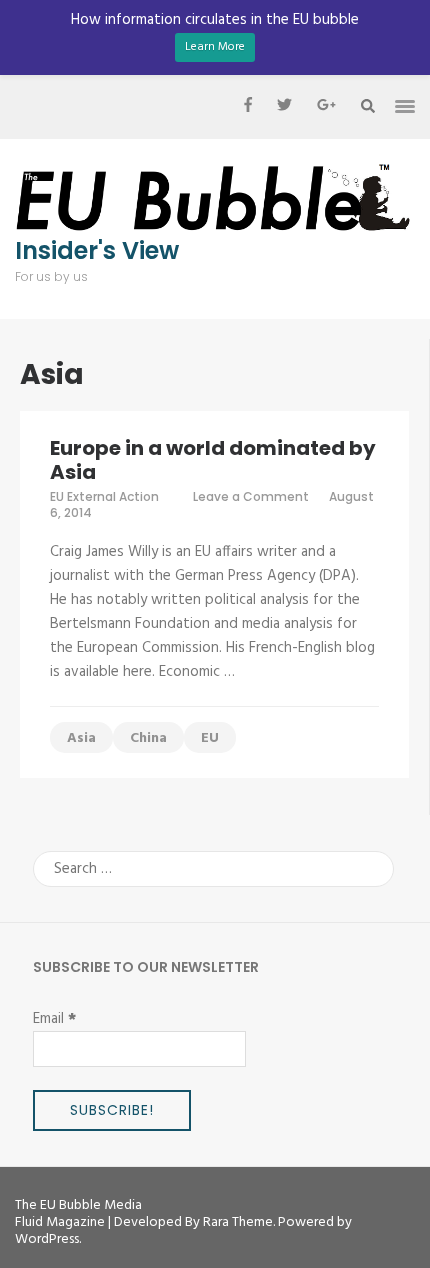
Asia (81, 738)
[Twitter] (284, 107)
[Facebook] (248, 107)
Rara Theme (238, 1222)
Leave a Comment (251, 496)
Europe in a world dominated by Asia (213, 460)
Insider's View (97, 251)
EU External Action (104, 496)
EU (210, 738)
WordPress (47, 1239)
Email (54, 1019)
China (148, 738)
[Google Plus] (326, 107)
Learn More (215, 47)
